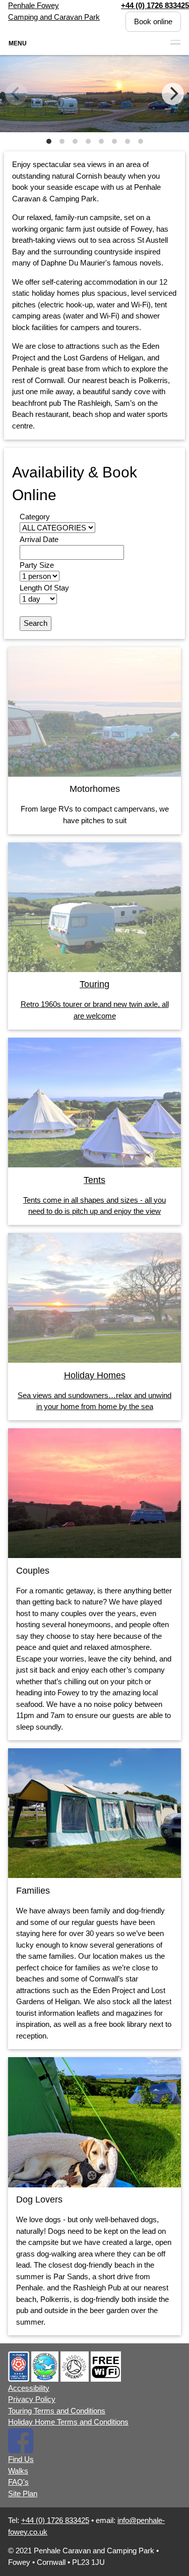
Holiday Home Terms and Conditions (68, 2422)
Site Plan (23, 2493)
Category (35, 517)
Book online (153, 21)
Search (36, 623)
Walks (18, 2471)
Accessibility (29, 2388)
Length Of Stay (44, 588)
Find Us (21, 2459)
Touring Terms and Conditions (57, 2411)
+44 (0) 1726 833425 (55, 2520)
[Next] (173, 94)
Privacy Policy (32, 2399)
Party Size (37, 565)
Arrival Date (39, 539)
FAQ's (18, 2482)
